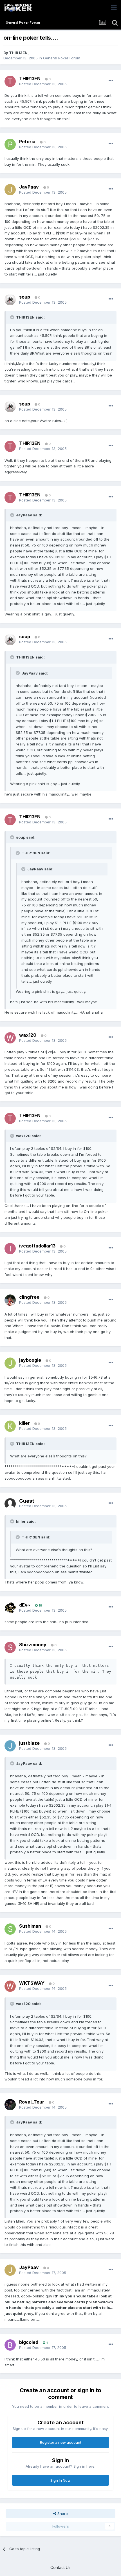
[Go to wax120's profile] (10, 1038)
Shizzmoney (33, 1645)
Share (62, 2514)
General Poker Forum (62, 58)
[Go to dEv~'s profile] (10, 1608)
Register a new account (61, 2442)
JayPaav (29, 187)
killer (24, 1423)
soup (25, 297)
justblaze (29, 1743)
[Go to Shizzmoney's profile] (10, 1647)
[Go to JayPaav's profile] (10, 190)
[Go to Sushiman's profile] (10, 1929)
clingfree (29, 1297)
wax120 (28, 1035)
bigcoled (29, 2342)
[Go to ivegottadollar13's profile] (10, 1249)
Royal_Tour (32, 2102)
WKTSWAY (32, 1983)
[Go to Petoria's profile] (10, 144)
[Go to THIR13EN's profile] (10, 81)
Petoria (27, 142)
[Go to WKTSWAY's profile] (10, 1986)
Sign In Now (60, 2480)
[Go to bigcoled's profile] (10, 2345)
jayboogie (30, 1360)
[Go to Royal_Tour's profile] (10, 2105)
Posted (43, 84)
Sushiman (30, 1926)
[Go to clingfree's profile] (10, 1300)
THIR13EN (18, 53)
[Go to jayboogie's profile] (10, 1363)
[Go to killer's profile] (10, 1426)
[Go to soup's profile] (10, 300)
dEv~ (25, 1605)
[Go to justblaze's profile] (10, 1746)
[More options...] (111, 81)
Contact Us (60, 2567)
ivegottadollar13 (37, 1246)
